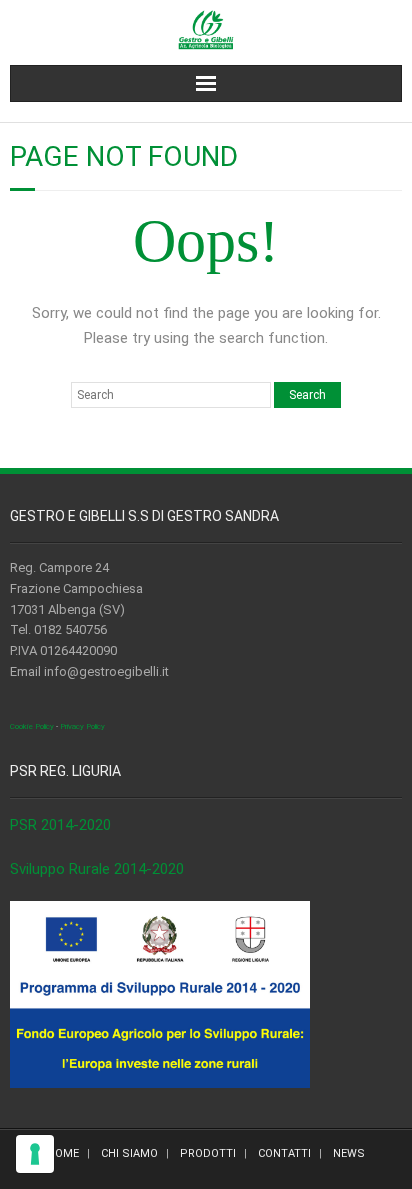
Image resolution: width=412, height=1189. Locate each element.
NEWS (349, 1153)
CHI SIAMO (129, 1153)
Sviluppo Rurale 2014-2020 (97, 869)
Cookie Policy (32, 726)
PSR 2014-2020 (60, 825)
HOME (63, 1153)
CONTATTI (284, 1153)
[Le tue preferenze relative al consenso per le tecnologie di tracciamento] (35, 1154)
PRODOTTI (208, 1153)
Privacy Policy (82, 726)
